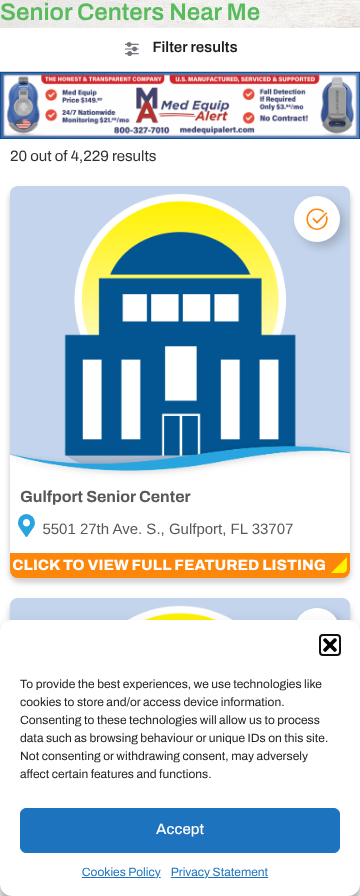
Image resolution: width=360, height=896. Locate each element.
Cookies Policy (121, 872)
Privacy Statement (219, 872)
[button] (330, 645)
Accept (180, 830)
